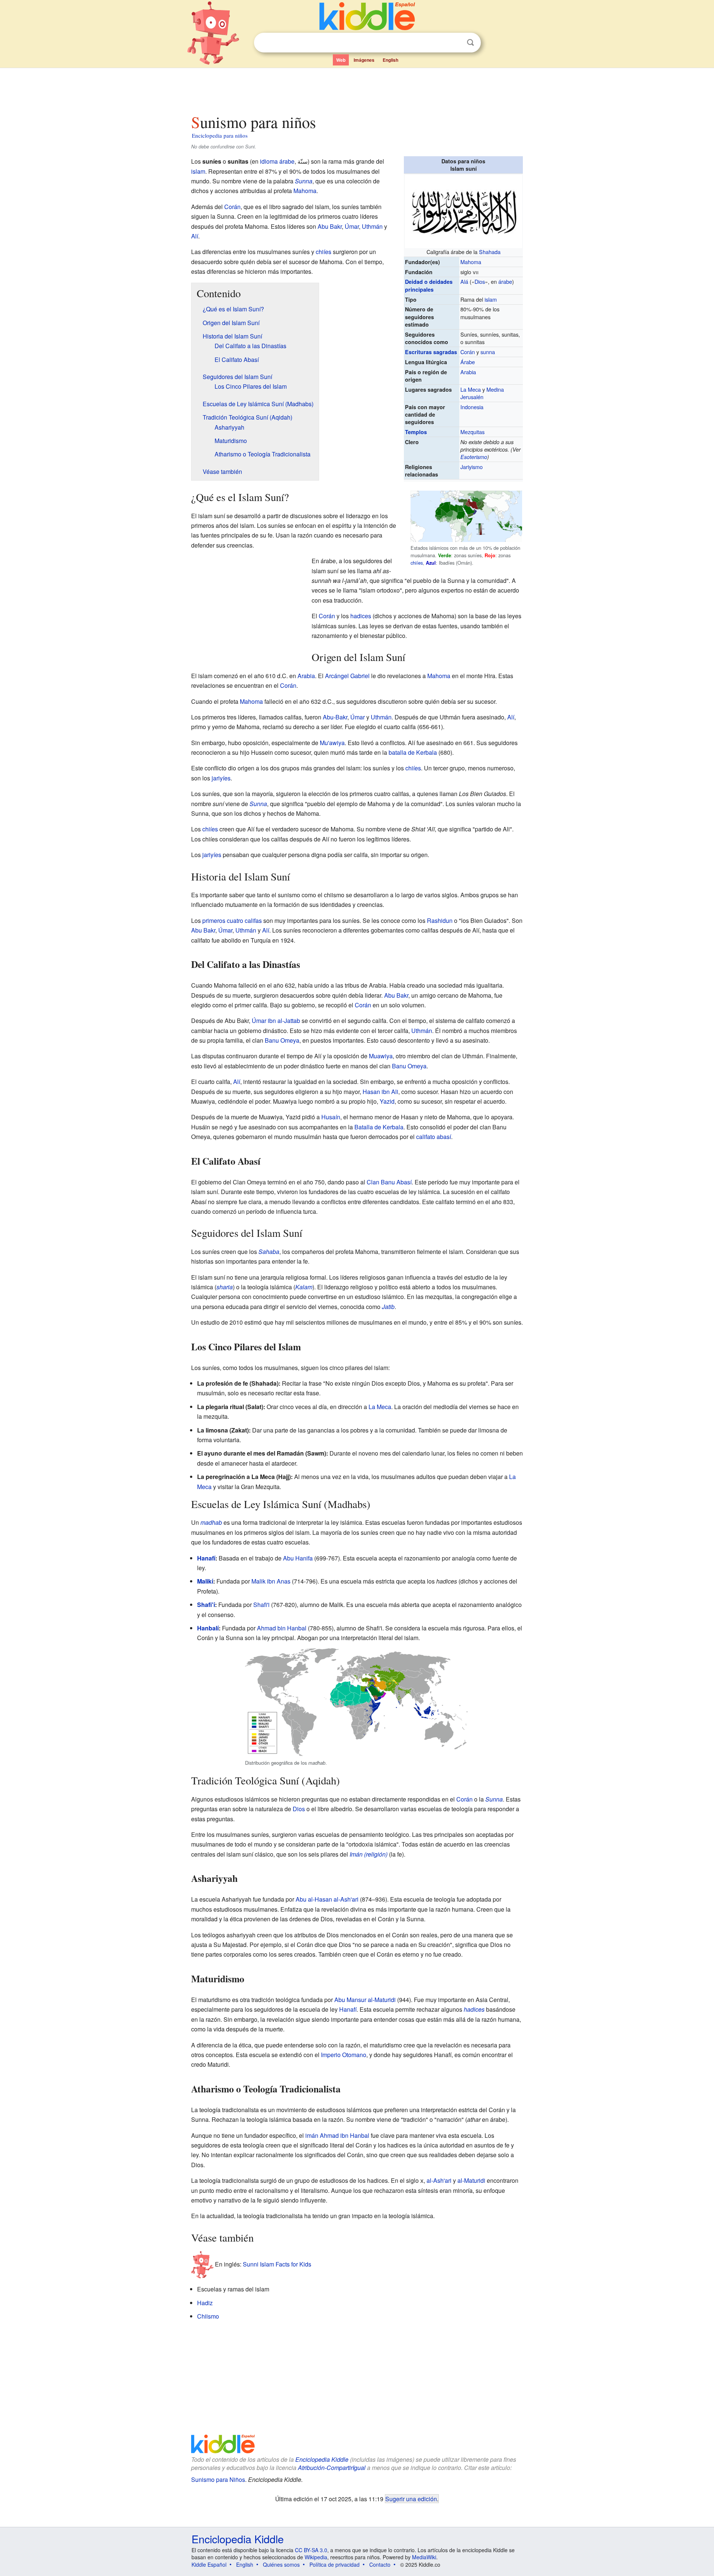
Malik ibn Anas (271, 1581)
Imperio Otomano (344, 2055)
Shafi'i (261, 1605)
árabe (505, 281)
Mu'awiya (332, 743)
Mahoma (471, 262)
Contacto (380, 2564)
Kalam (304, 1287)
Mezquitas (472, 432)
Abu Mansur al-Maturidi (365, 2000)
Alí (195, 236)
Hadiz (205, 2303)
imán (312, 2135)
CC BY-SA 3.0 (311, 2550)
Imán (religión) (369, 1854)
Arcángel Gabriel (347, 676)
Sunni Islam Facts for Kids (277, 2264)
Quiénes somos (281, 2564)
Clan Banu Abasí (389, 1182)
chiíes (417, 563)
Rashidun (440, 920)
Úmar (352, 226)
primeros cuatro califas (232, 920)
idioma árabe (277, 161)
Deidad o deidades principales (429, 285)
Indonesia (472, 407)
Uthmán (372, 226)
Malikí (205, 1581)
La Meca (471, 389)
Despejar (455, 43)
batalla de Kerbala (413, 752)
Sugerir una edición (411, 2499)
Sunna (304, 181)
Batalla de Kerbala (379, 1127)
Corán (468, 352)
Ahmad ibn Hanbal (345, 2135)
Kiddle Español (209, 2564)
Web (341, 60)
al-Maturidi (471, 2180)
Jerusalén (472, 397)
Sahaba (269, 1252)
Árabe (468, 362)
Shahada (490, 252)
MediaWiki (424, 2557)
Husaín (331, 1117)
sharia (225, 1287)
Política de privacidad (335, 2564)
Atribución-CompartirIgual (332, 2468)
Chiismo (208, 2316)
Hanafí (206, 1558)
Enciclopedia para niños (220, 135)
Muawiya (381, 1056)
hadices (361, 616)
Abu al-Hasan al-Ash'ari (327, 1899)
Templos (416, 432)
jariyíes (221, 778)
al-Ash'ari (439, 2180)
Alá (464, 281)
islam (491, 299)
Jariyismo (472, 467)
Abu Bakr (330, 226)
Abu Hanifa (298, 1558)
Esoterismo (474, 457)
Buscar (470, 43)
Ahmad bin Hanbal (282, 1628)
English (390, 60)
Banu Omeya (282, 1040)
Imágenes (364, 60)
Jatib (388, 1307)
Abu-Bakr (335, 717)
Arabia (468, 372)
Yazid (387, 1101)
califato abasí (434, 1137)
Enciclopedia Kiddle (322, 2459)
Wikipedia (316, 2557)
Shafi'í (206, 1605)
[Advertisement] (357, 89)
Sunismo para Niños (218, 2479)
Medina (495, 389)
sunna (488, 352)
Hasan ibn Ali (380, 1092)
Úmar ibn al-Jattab (276, 1021)
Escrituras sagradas (431, 352)
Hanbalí (208, 1628)
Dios (480, 281)
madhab (211, 1522)
